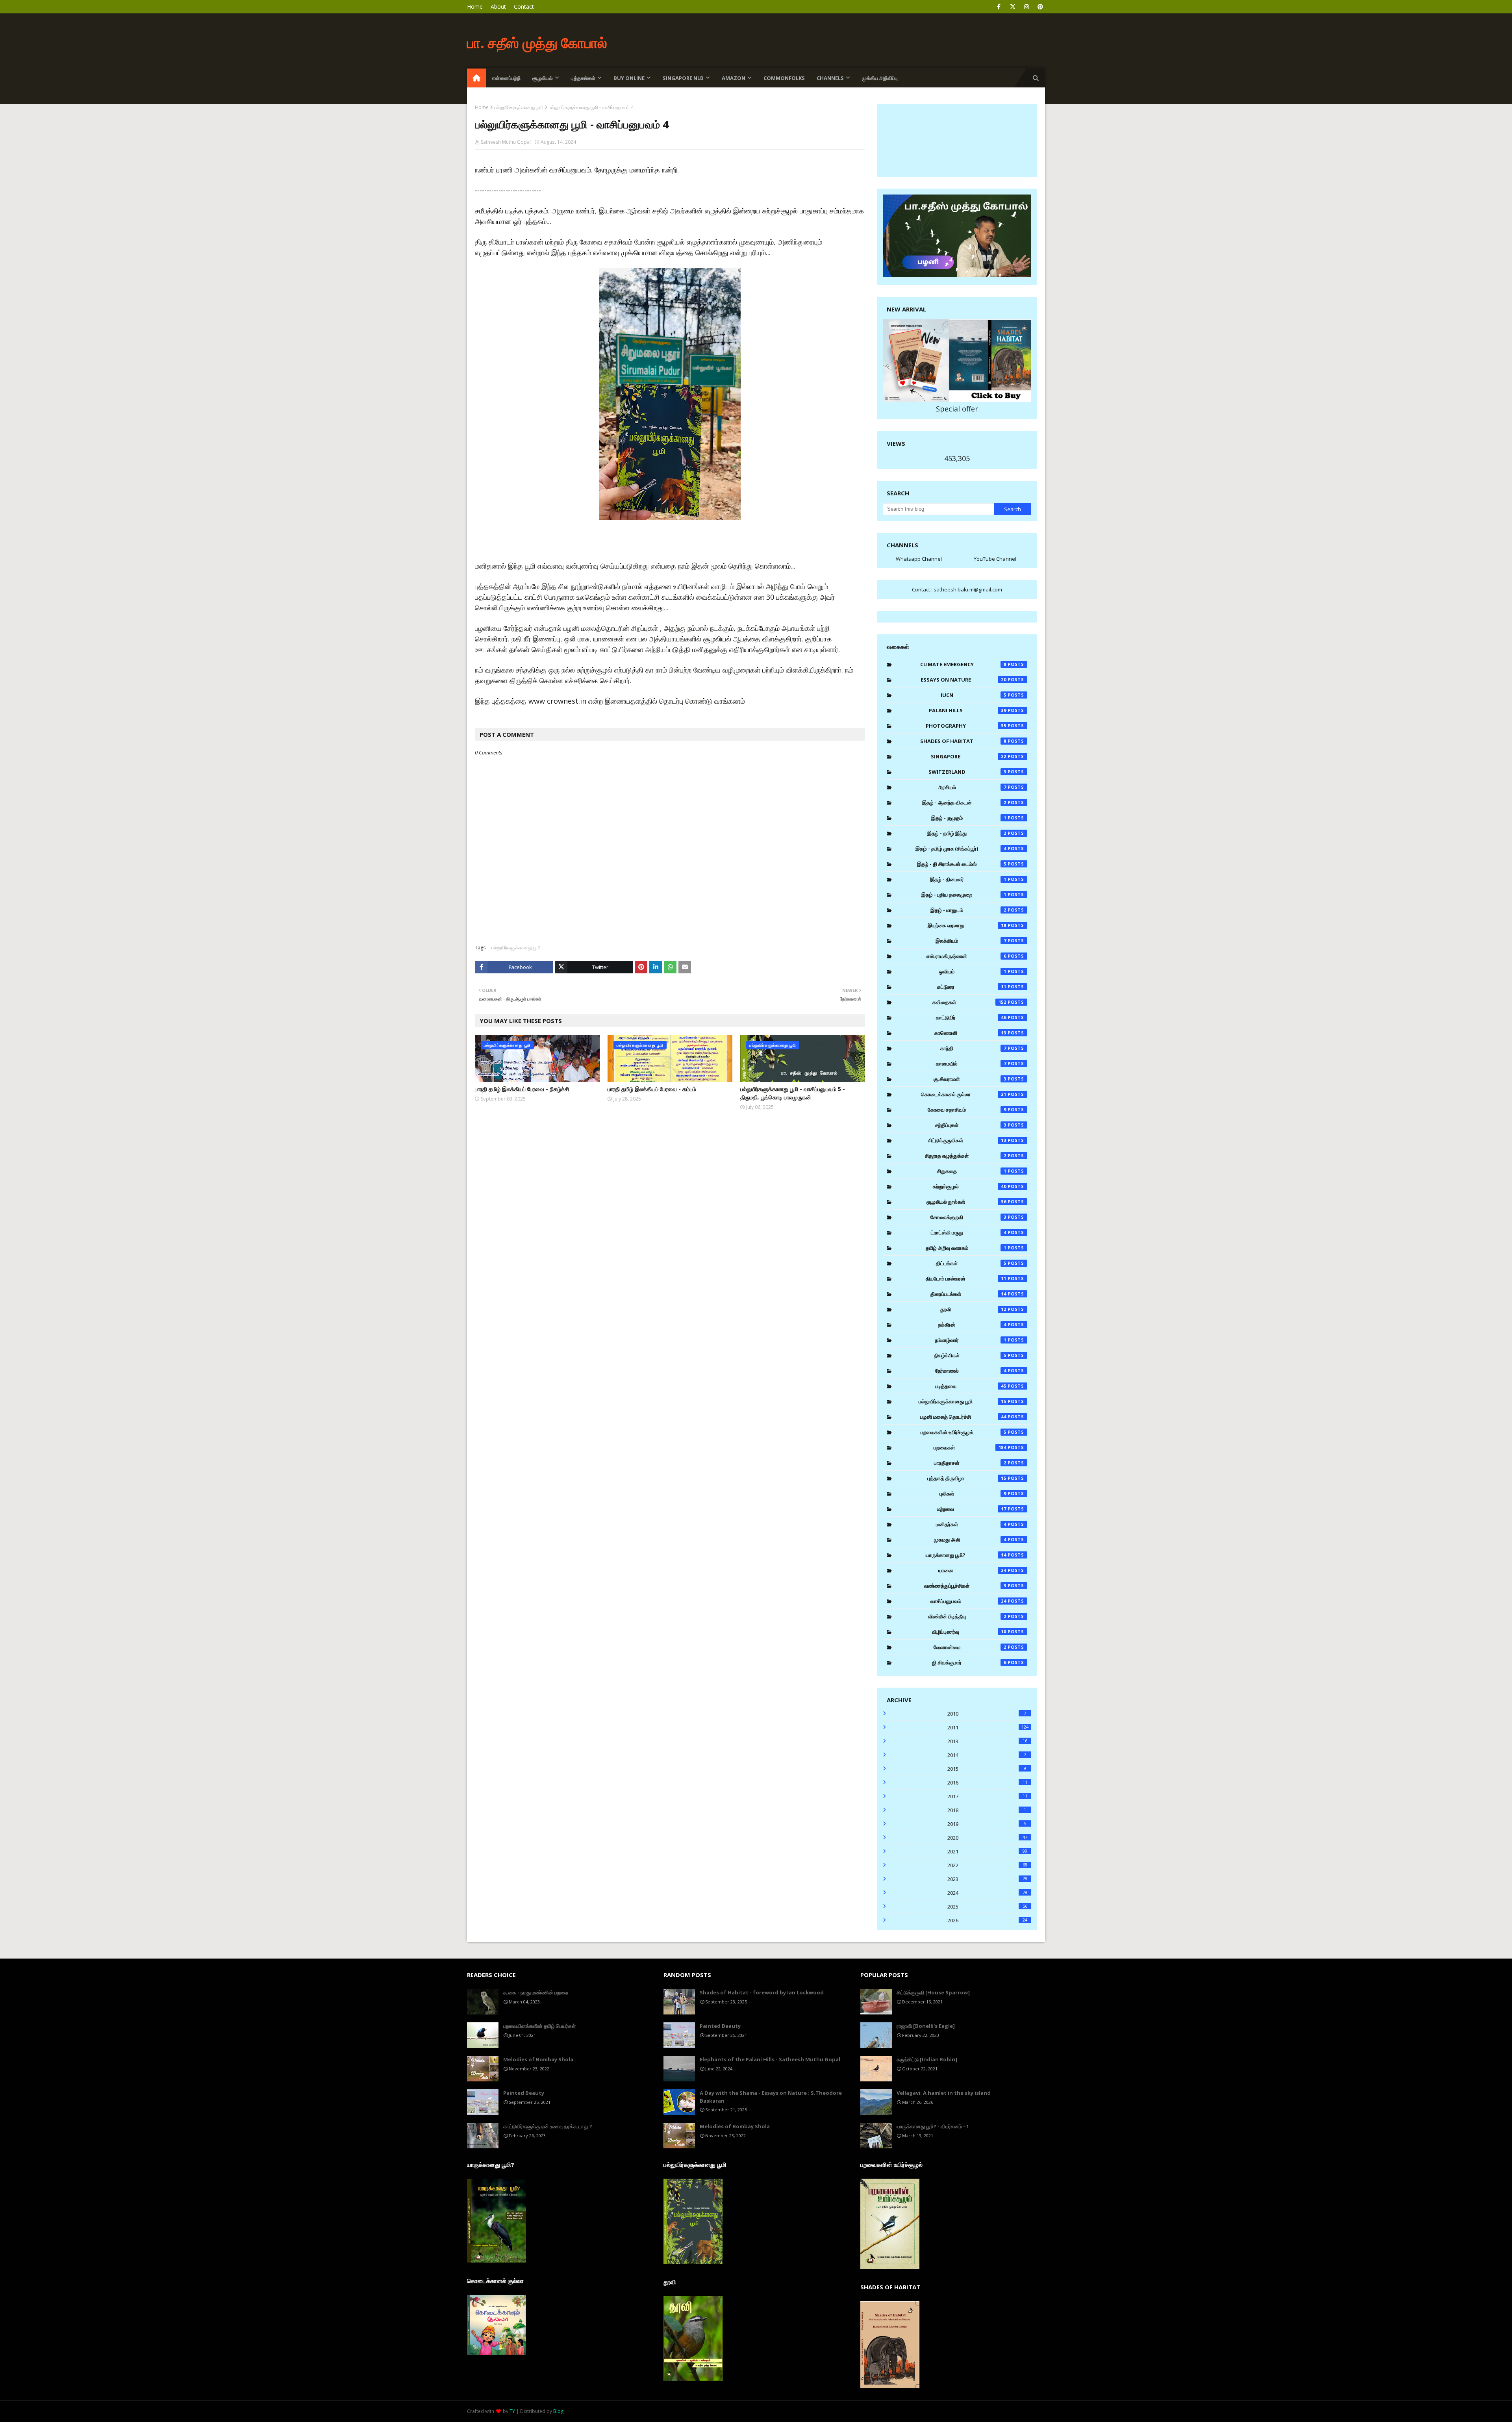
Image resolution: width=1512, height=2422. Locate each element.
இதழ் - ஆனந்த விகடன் (964, 802)
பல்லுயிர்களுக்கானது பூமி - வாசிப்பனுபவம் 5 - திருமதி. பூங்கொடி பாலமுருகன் (793, 1093)
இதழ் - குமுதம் (969, 818)
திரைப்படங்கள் (969, 1294)
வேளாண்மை (970, 1647)
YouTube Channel (995, 559)
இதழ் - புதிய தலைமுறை (964, 895)
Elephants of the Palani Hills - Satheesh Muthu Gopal (770, 2059)
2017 (987, 1796)
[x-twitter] (1013, 7)
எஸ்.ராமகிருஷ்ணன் (966, 956)
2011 (988, 1727)
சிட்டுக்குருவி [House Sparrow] (933, 1992)
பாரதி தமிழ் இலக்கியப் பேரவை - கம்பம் (652, 1089)
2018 (987, 1810)
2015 (987, 1769)
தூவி (973, 1309)
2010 (987, 1714)
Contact (524, 6)
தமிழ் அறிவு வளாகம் (966, 1248)
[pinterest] (1040, 7)
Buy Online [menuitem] (629, 78)
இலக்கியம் (971, 941)
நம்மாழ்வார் (971, 1340)
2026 (987, 1920)
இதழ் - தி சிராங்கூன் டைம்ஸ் (962, 864)
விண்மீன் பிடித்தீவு (967, 1616)
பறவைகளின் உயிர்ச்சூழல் (964, 1432)
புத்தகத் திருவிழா (967, 1478)
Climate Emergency (963, 664)
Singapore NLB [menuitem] (683, 78)
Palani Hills (968, 710)
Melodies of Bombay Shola (538, 2059)
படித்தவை (971, 1386)
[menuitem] (476, 78)
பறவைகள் (970, 1447)
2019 (987, 1824)
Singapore (969, 756)
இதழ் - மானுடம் (968, 910)
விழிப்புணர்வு (969, 1632)
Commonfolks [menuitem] (784, 78)
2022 (987, 1865)
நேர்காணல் (971, 1371)
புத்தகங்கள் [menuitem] (583, 78)
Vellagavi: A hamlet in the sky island (944, 2093)
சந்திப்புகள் (971, 1125)
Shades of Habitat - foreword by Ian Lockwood (762, 1992)
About (498, 6)
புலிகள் (973, 1494)
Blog (558, 2411)
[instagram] (1026, 7)
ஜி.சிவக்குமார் (969, 1662)
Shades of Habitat (963, 741)
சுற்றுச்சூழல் (970, 1186)
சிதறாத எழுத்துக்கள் (966, 1156)
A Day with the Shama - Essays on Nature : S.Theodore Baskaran (771, 2097)
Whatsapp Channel (919, 559)
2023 (987, 1879)
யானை (973, 1570)
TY (512, 2411)
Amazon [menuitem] (734, 78)
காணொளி (971, 1033)
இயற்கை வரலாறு (967, 925)
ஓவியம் (973, 971)
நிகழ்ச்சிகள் (970, 1355)
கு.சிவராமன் (970, 1079)
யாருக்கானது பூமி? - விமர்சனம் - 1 (933, 2126)
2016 (987, 1783)
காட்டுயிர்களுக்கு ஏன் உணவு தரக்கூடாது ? (548, 2126)
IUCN (974, 695)
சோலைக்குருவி (968, 1217)
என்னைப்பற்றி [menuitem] (506, 78)
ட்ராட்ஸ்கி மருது (969, 1232)
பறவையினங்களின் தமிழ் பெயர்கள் (539, 2026)
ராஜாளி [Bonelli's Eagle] (926, 2026)
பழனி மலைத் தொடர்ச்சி (963, 1417)
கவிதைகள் (969, 1002)
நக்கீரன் (972, 1325)
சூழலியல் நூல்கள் (967, 1202)
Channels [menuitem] (830, 78)
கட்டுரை (972, 987)
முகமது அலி (970, 1540)
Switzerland (967, 772)
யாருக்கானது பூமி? (966, 1555)
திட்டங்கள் (971, 1263)
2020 (987, 1838)
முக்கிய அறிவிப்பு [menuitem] (880, 78)
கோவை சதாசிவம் (967, 1110)
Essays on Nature (964, 680)
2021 (987, 1851)
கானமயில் (971, 1064)
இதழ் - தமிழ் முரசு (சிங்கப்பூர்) (961, 849)
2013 (987, 1741)
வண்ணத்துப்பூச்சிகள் (965, 1586)
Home (475, 6)
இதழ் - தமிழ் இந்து (967, 833)
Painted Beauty (524, 2093)
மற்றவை (972, 1509)
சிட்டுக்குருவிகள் (967, 1140)
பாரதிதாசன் (970, 1463)
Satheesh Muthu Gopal (506, 142)
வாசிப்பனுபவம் (969, 1601)
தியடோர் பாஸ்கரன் (966, 1279)
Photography (966, 726)
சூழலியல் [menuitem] (543, 78)
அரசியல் (972, 787)
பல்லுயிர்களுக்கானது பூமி (519, 107)
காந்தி (973, 1048)
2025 (987, 1907)
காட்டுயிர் (971, 1017)
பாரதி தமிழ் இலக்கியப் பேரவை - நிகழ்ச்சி (522, 1089)
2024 (987, 1893)
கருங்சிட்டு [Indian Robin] (927, 2059)
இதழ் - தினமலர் (968, 879)
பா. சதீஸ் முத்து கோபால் (537, 43)
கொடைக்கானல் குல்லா (964, 1094)
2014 (987, 1755)
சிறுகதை (972, 1171)
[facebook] (999, 7)
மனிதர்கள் (971, 1524)
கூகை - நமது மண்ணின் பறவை (536, 1992)
